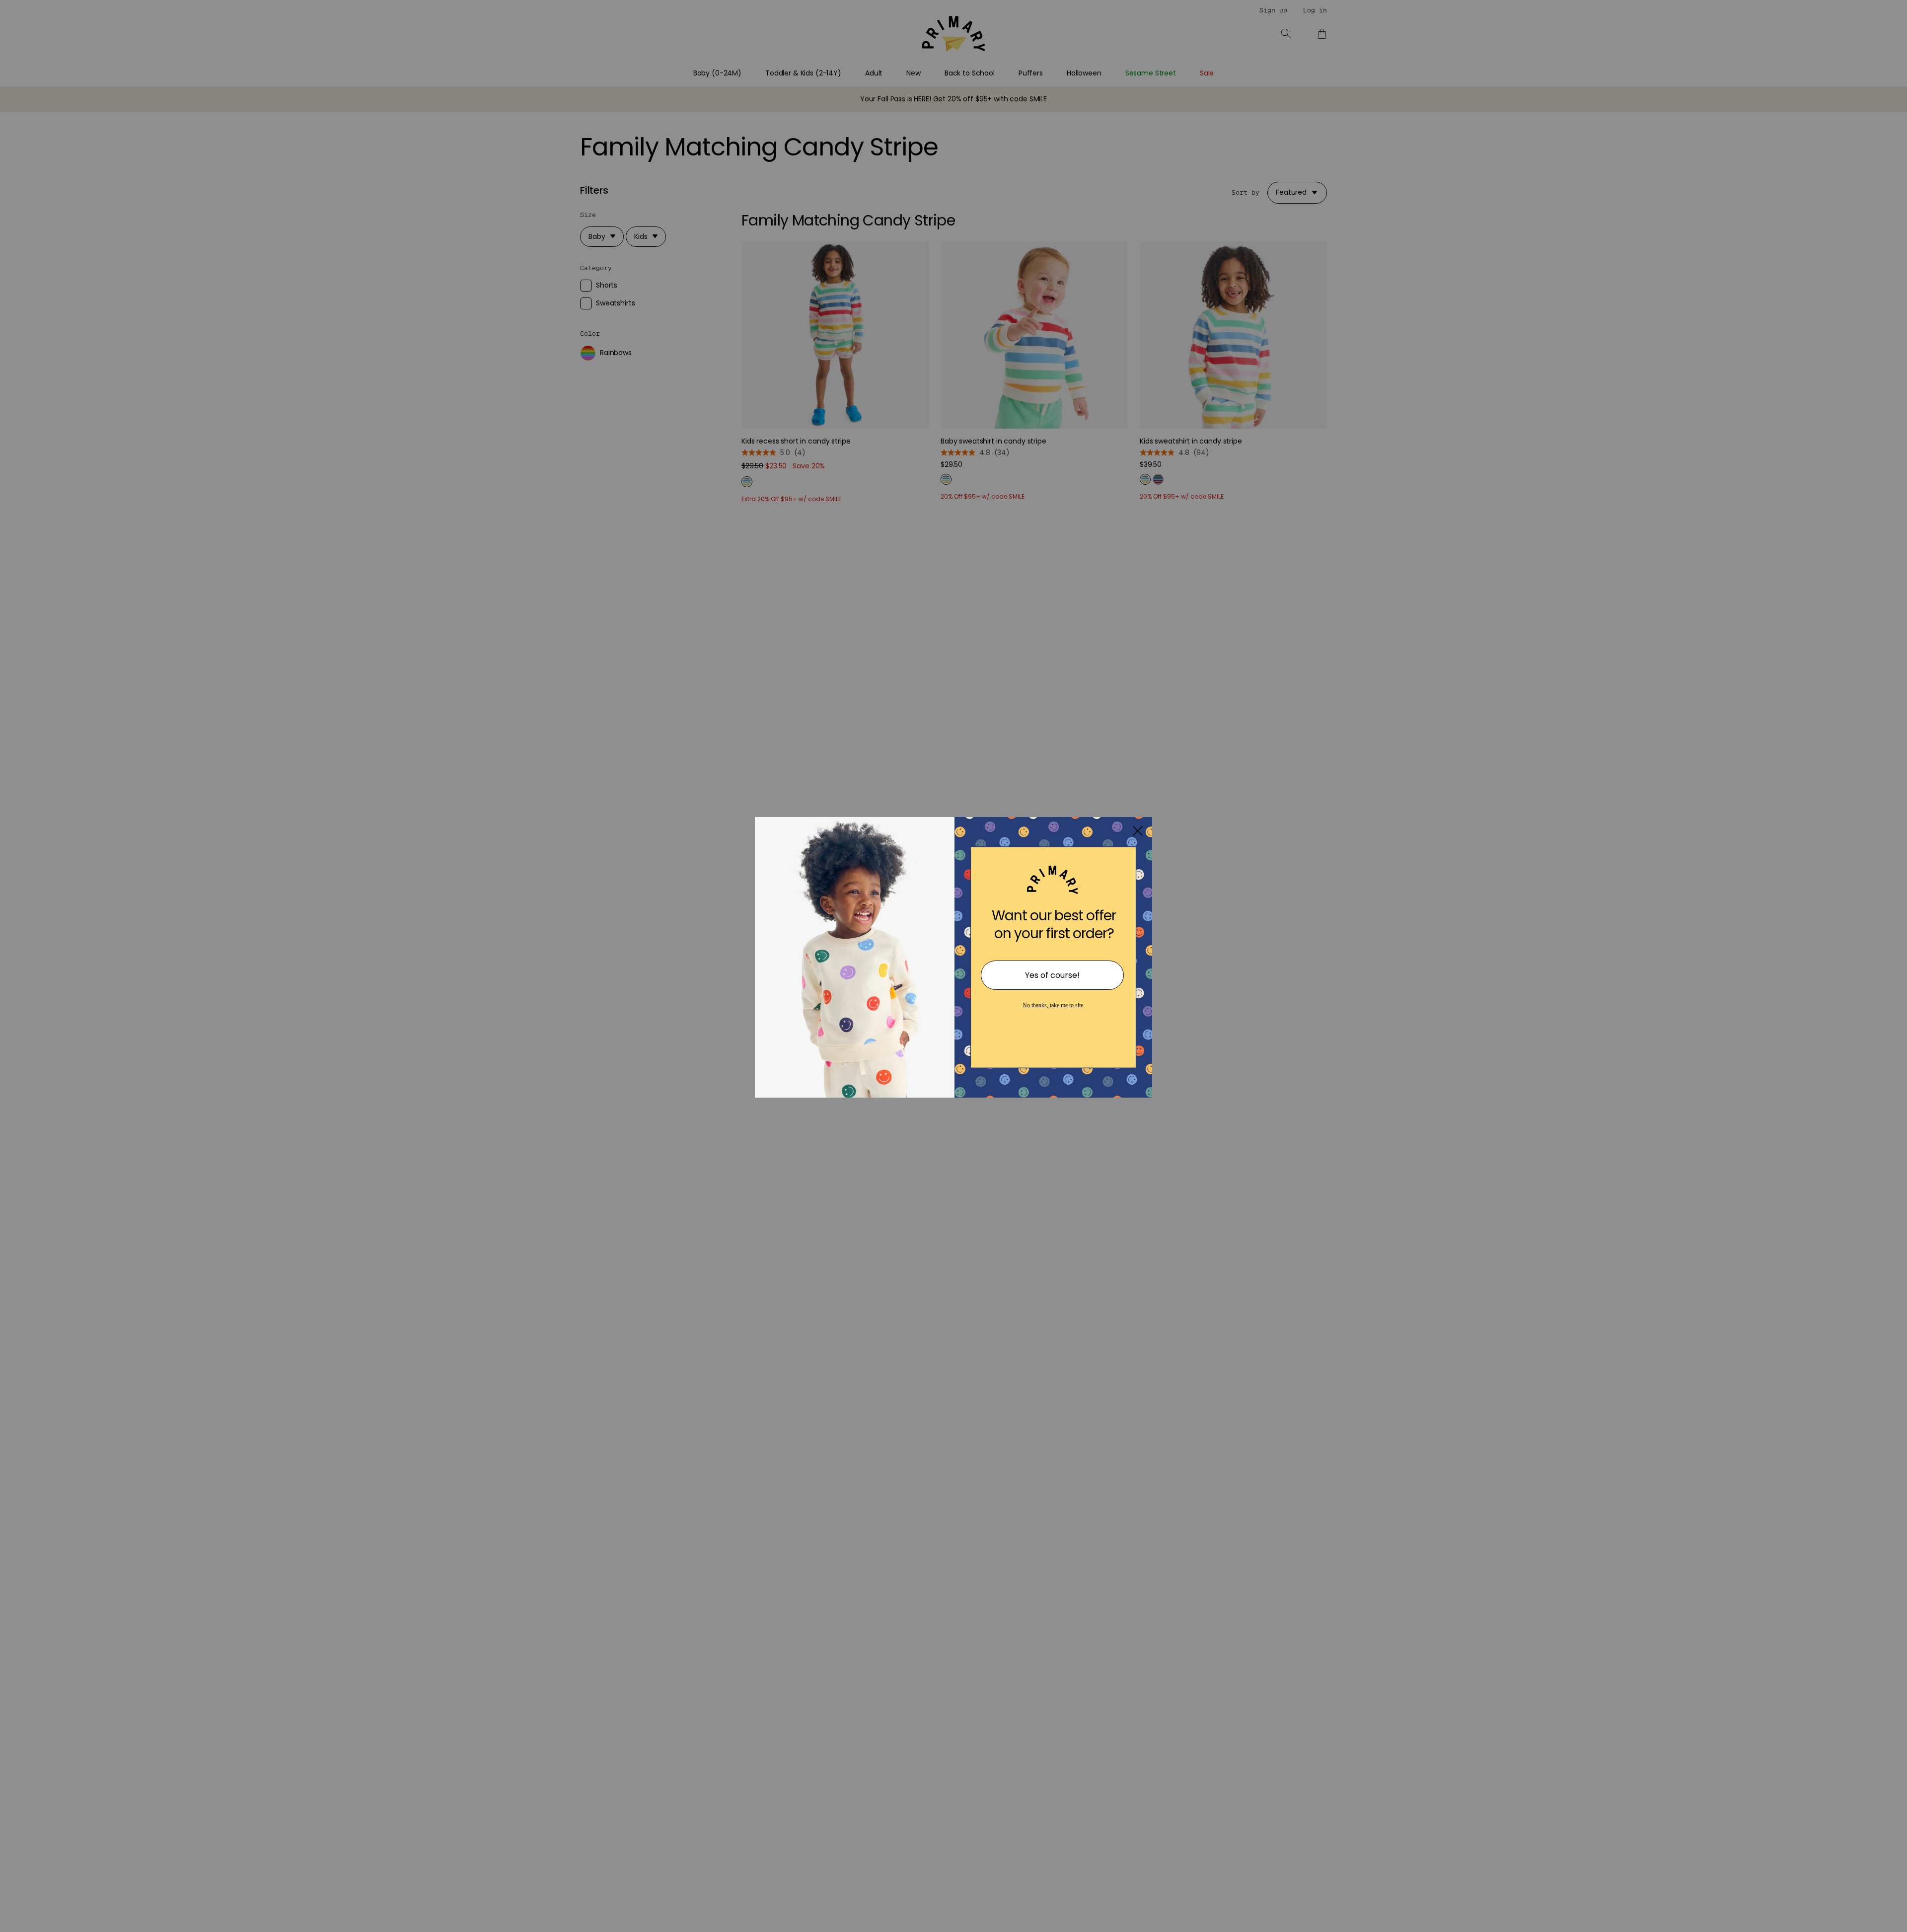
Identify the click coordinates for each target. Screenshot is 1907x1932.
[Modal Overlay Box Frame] (953, 966)
